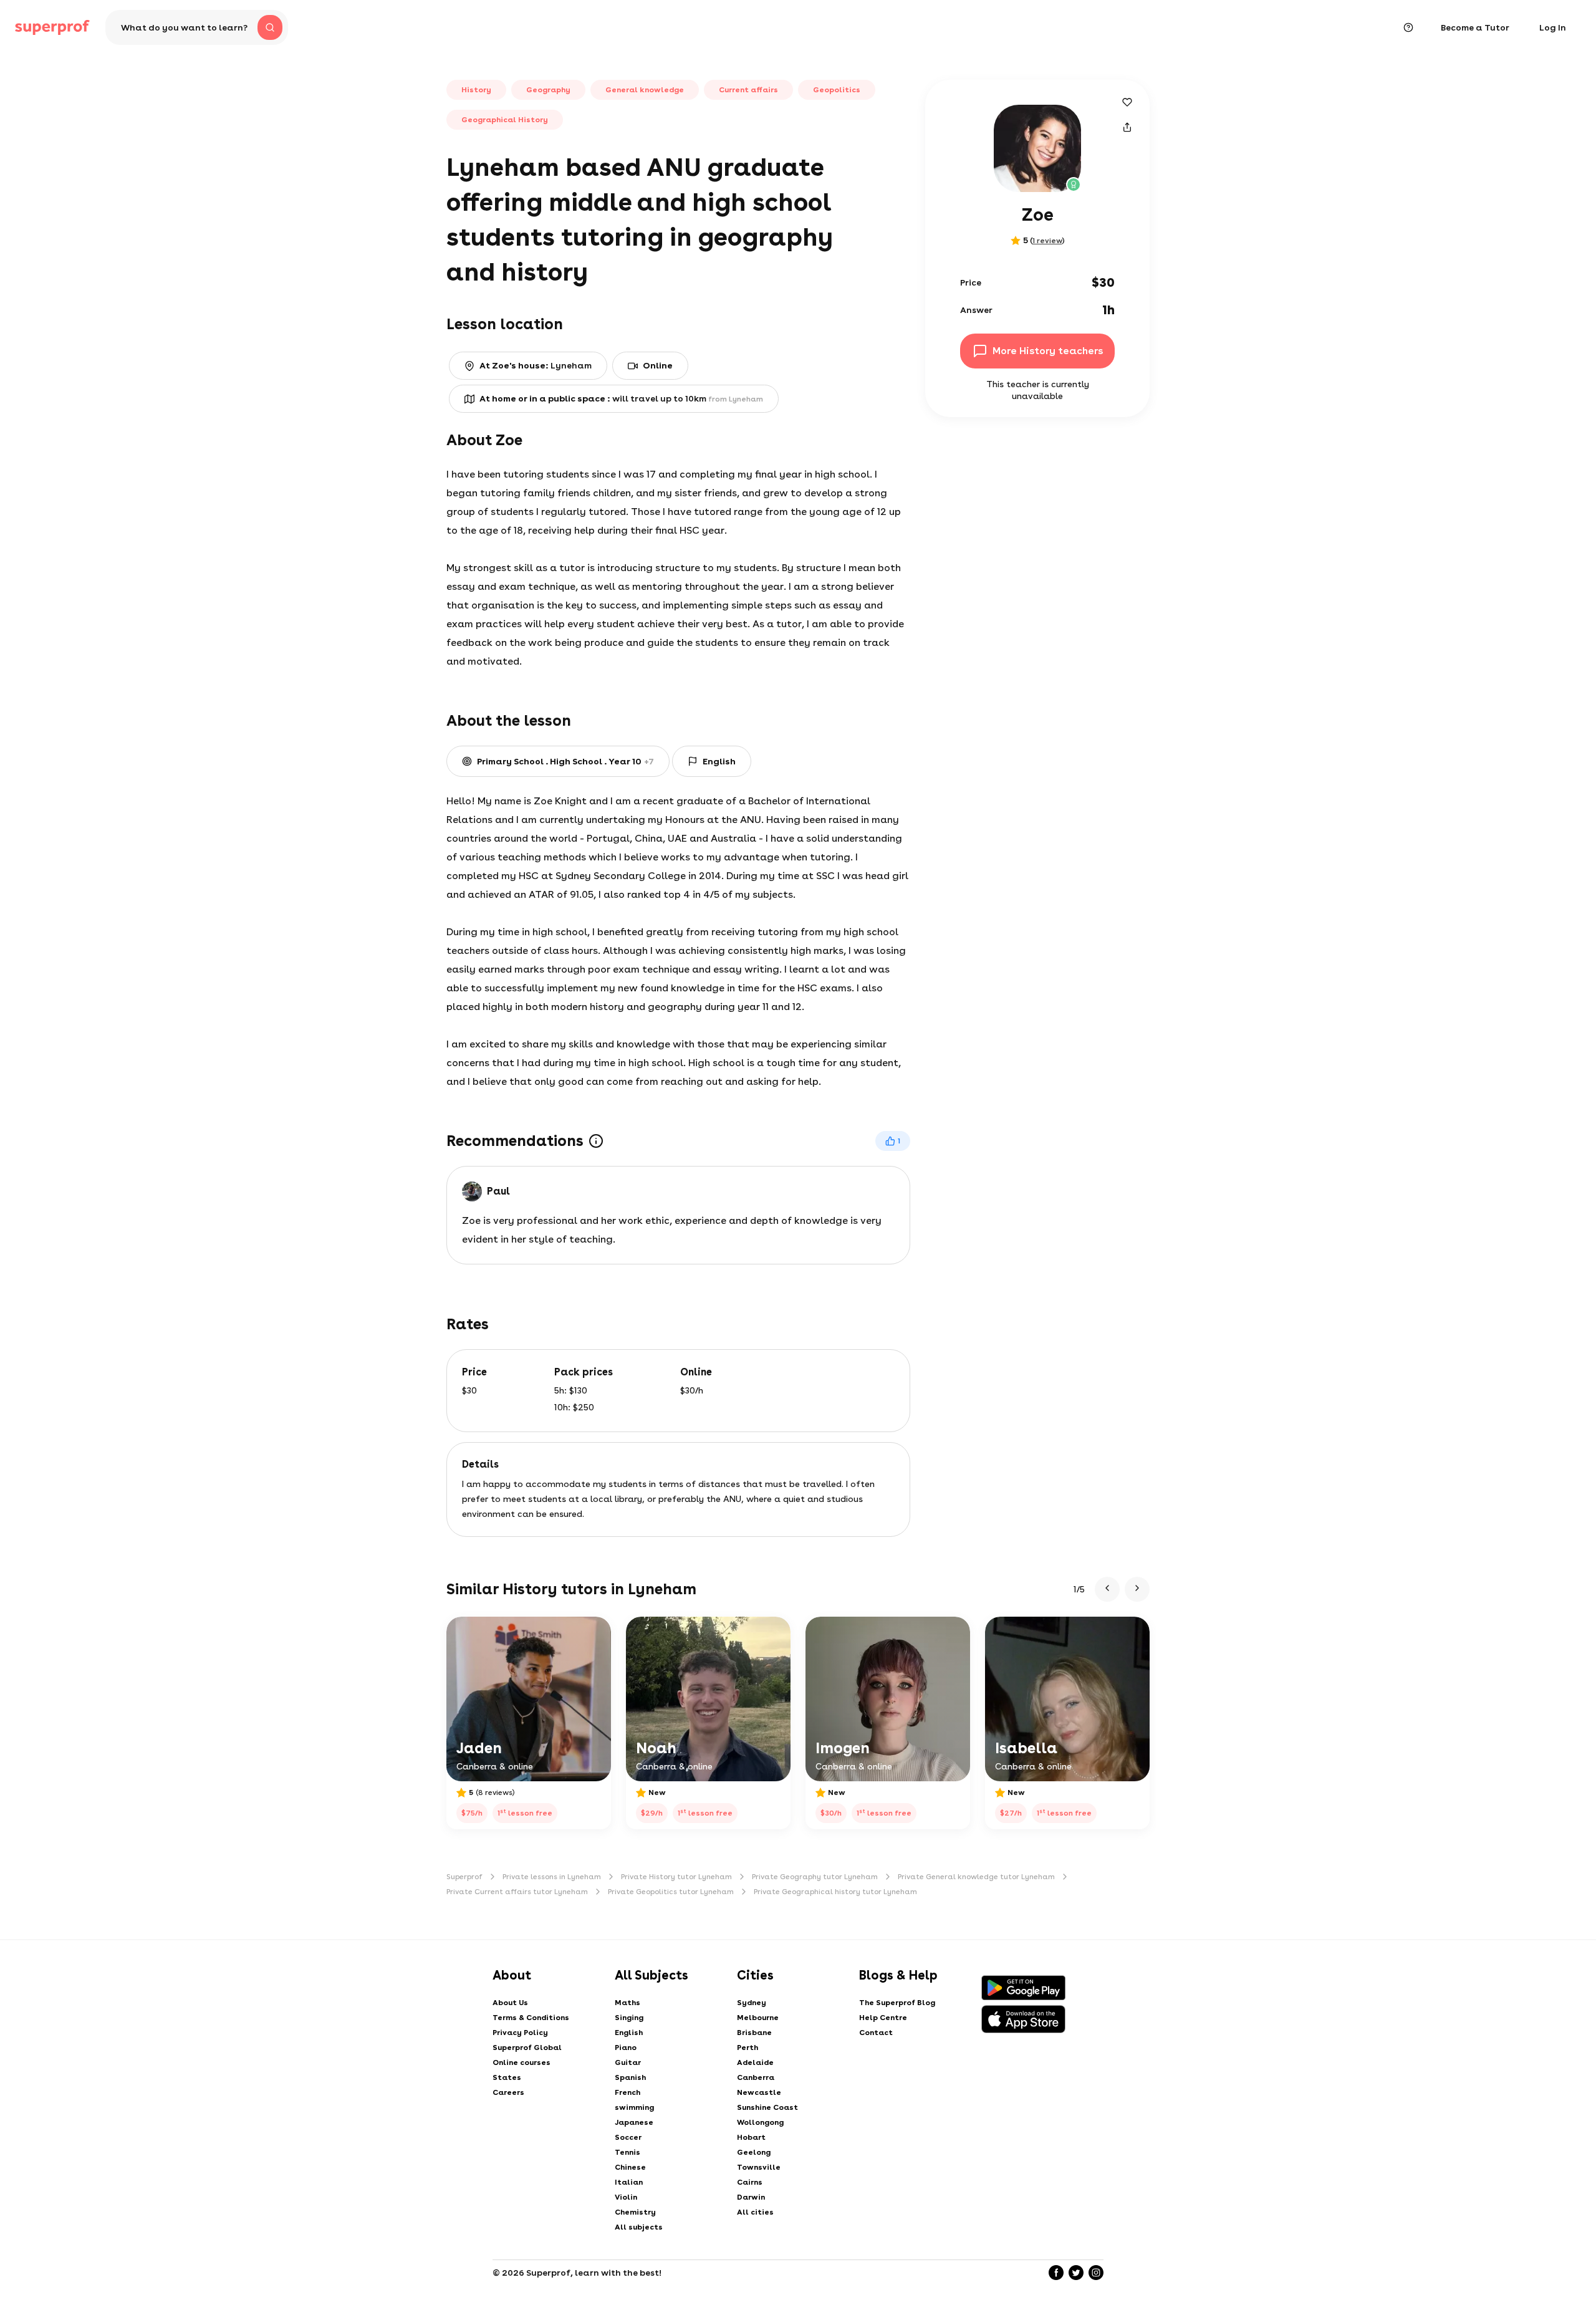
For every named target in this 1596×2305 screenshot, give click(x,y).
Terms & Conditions (531, 2018)
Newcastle (759, 2092)
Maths (627, 2003)
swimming (634, 2107)
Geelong (754, 2152)
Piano (626, 2048)
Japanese (634, 2122)
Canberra (756, 2077)
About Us (510, 2003)
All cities (755, 2212)
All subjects (639, 2227)
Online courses (522, 2062)
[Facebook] (1056, 2273)
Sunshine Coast (767, 2107)
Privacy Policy (520, 2033)
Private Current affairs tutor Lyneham (517, 1892)
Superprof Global (527, 2048)
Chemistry (635, 2212)
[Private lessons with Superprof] (52, 27)
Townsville (759, 2167)
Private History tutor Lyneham (676, 1877)
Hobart (751, 2137)
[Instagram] (1096, 2273)
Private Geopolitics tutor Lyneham (671, 1892)
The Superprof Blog (897, 2003)
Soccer (628, 2137)
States (507, 2077)
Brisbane (754, 2033)
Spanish (630, 2077)
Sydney (752, 2003)
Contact (876, 2033)
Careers (508, 2092)
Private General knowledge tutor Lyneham (976, 1877)
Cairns (750, 2182)
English (629, 2033)
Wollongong (760, 2122)
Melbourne (758, 2018)
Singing (629, 2018)
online (658, 365)
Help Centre (883, 2018)
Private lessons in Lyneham (552, 1877)
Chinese (630, 2167)
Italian (629, 2182)
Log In (1553, 27)
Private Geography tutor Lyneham (815, 1877)
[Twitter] (1076, 2273)
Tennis (627, 2152)
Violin (626, 2197)
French (627, 2092)
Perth (748, 2048)
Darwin (751, 2197)
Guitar (628, 2062)
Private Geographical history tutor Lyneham (835, 1892)
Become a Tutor (1475, 27)
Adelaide (755, 2062)
